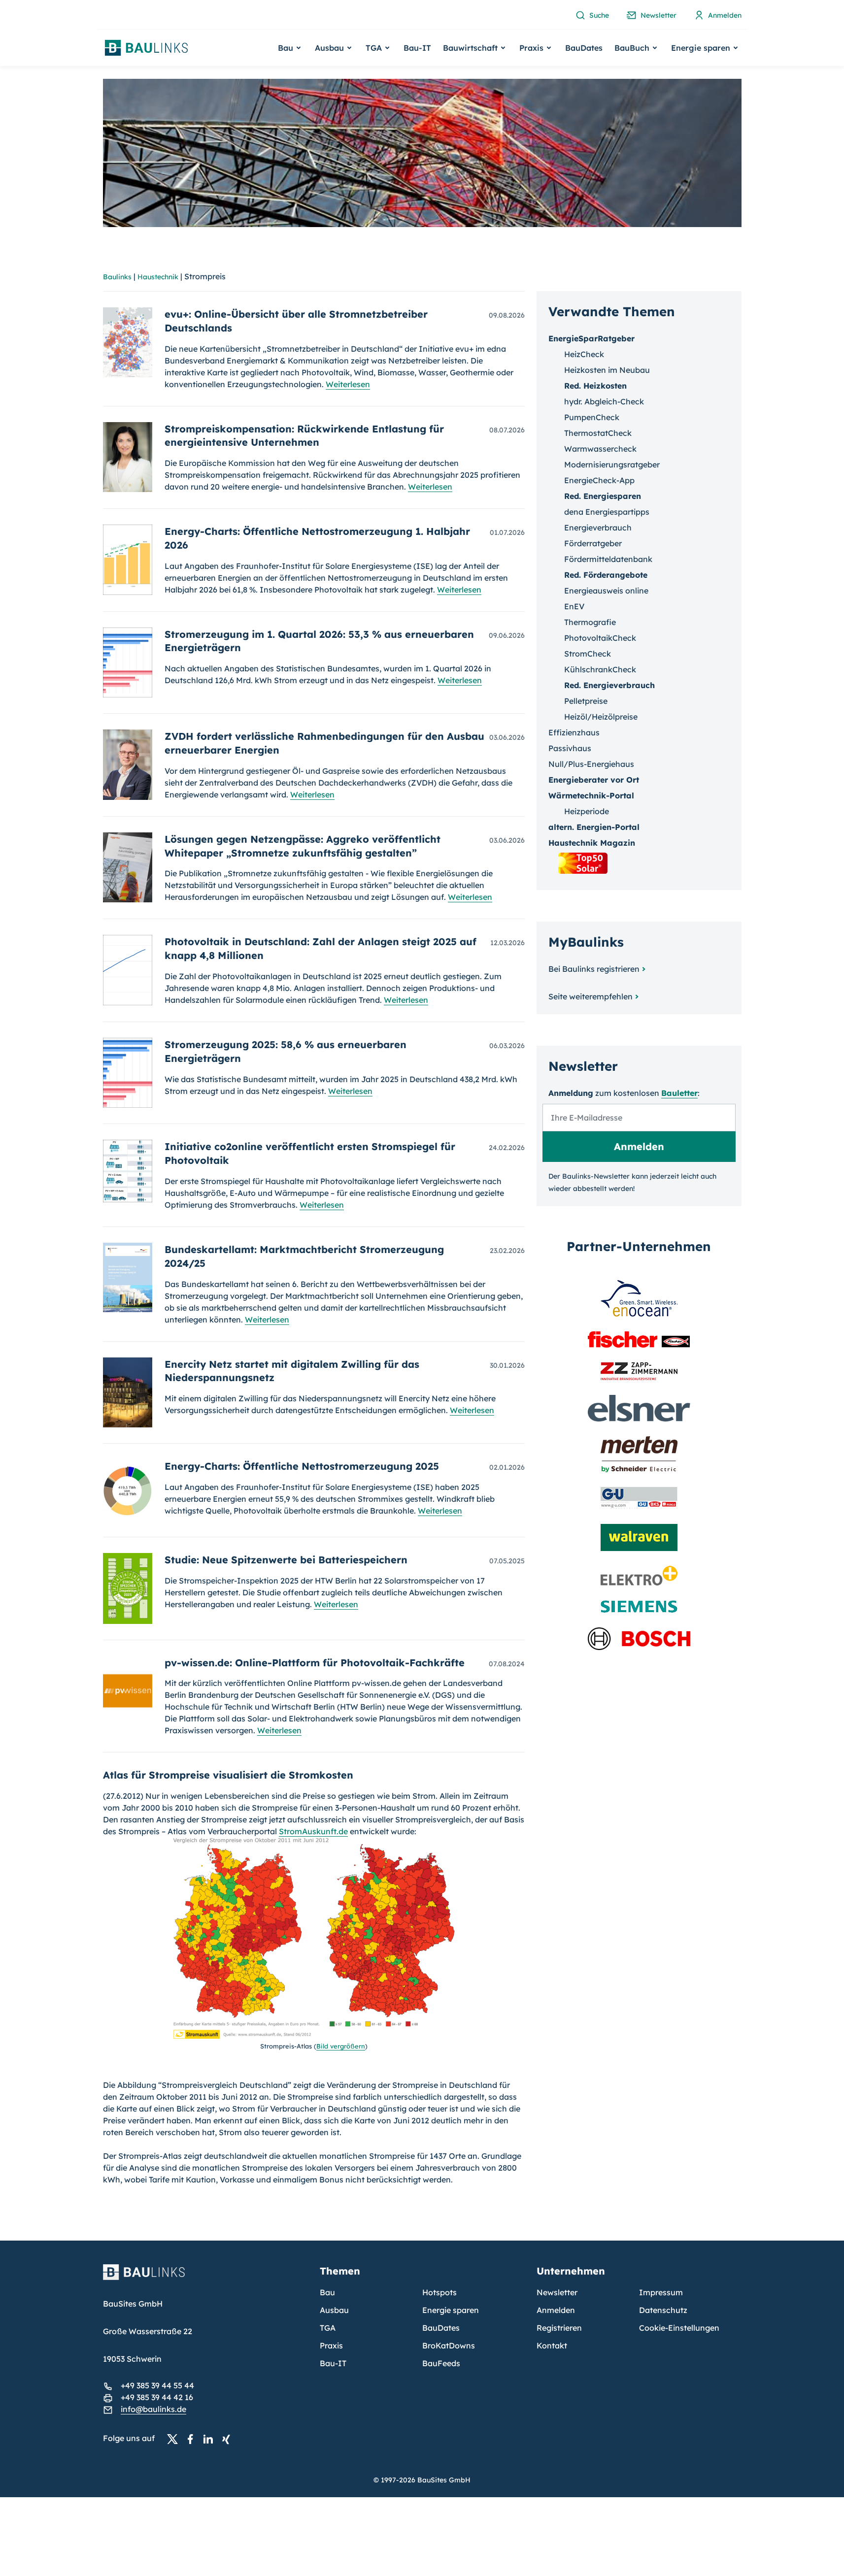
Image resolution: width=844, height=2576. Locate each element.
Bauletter (679, 1093)
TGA (328, 2328)
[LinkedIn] (211, 2439)
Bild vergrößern (341, 2046)
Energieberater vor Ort (594, 780)
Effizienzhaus (574, 732)
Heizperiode (587, 811)
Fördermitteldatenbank (608, 559)
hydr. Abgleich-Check (604, 401)
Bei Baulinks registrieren (594, 969)
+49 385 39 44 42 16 (157, 2397)
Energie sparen (451, 2310)
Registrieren (559, 2328)
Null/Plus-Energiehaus (591, 764)
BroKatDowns (449, 2345)
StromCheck (588, 654)
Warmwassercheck (600, 449)
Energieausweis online (606, 591)
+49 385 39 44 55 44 (157, 2385)
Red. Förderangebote (606, 575)
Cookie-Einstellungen (679, 2328)
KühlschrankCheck (600, 669)
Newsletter (557, 2292)
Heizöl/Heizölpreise (601, 717)
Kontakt (552, 2345)
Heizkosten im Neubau (607, 370)
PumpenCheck (592, 417)
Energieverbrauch (598, 528)
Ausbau (334, 2310)
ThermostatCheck (598, 433)
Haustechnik (158, 277)
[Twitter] (175, 2439)
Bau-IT (417, 48)
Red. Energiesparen (603, 496)
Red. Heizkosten (595, 386)
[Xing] (229, 2439)
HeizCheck (584, 354)
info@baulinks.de (153, 2409)
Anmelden (556, 2310)
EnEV (574, 606)
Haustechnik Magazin (592, 843)
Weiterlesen (348, 384)
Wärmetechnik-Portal (591, 795)
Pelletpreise (586, 701)
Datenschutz (663, 2310)
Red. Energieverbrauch (609, 685)
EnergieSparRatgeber (591, 338)
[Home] (205, 2278)
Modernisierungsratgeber (612, 464)
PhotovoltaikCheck (600, 638)
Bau (327, 2292)
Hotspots (439, 2292)
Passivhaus (570, 748)
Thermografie (590, 622)
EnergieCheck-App (599, 480)
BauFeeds (441, 2363)
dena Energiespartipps (607, 512)
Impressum (661, 2292)
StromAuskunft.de (313, 1831)
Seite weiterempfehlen (591, 996)
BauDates (584, 48)
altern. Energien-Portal (594, 827)
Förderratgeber (593, 543)
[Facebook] (193, 2439)
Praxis (331, 2345)
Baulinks (117, 277)
